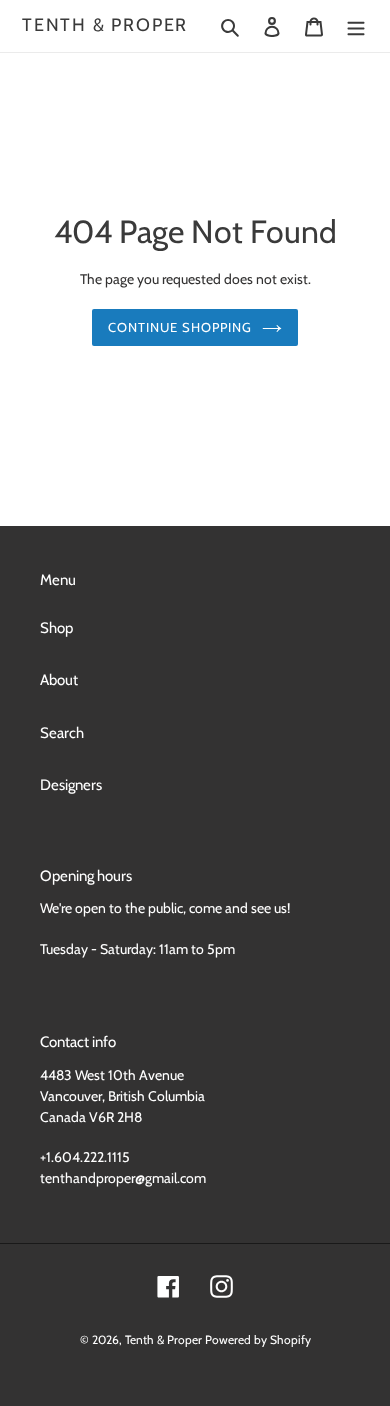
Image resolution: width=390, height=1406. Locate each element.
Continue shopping (180, 327)
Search (62, 733)
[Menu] (356, 26)
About (59, 680)
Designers (71, 785)
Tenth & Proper (105, 25)
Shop (56, 628)
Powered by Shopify (258, 1339)
